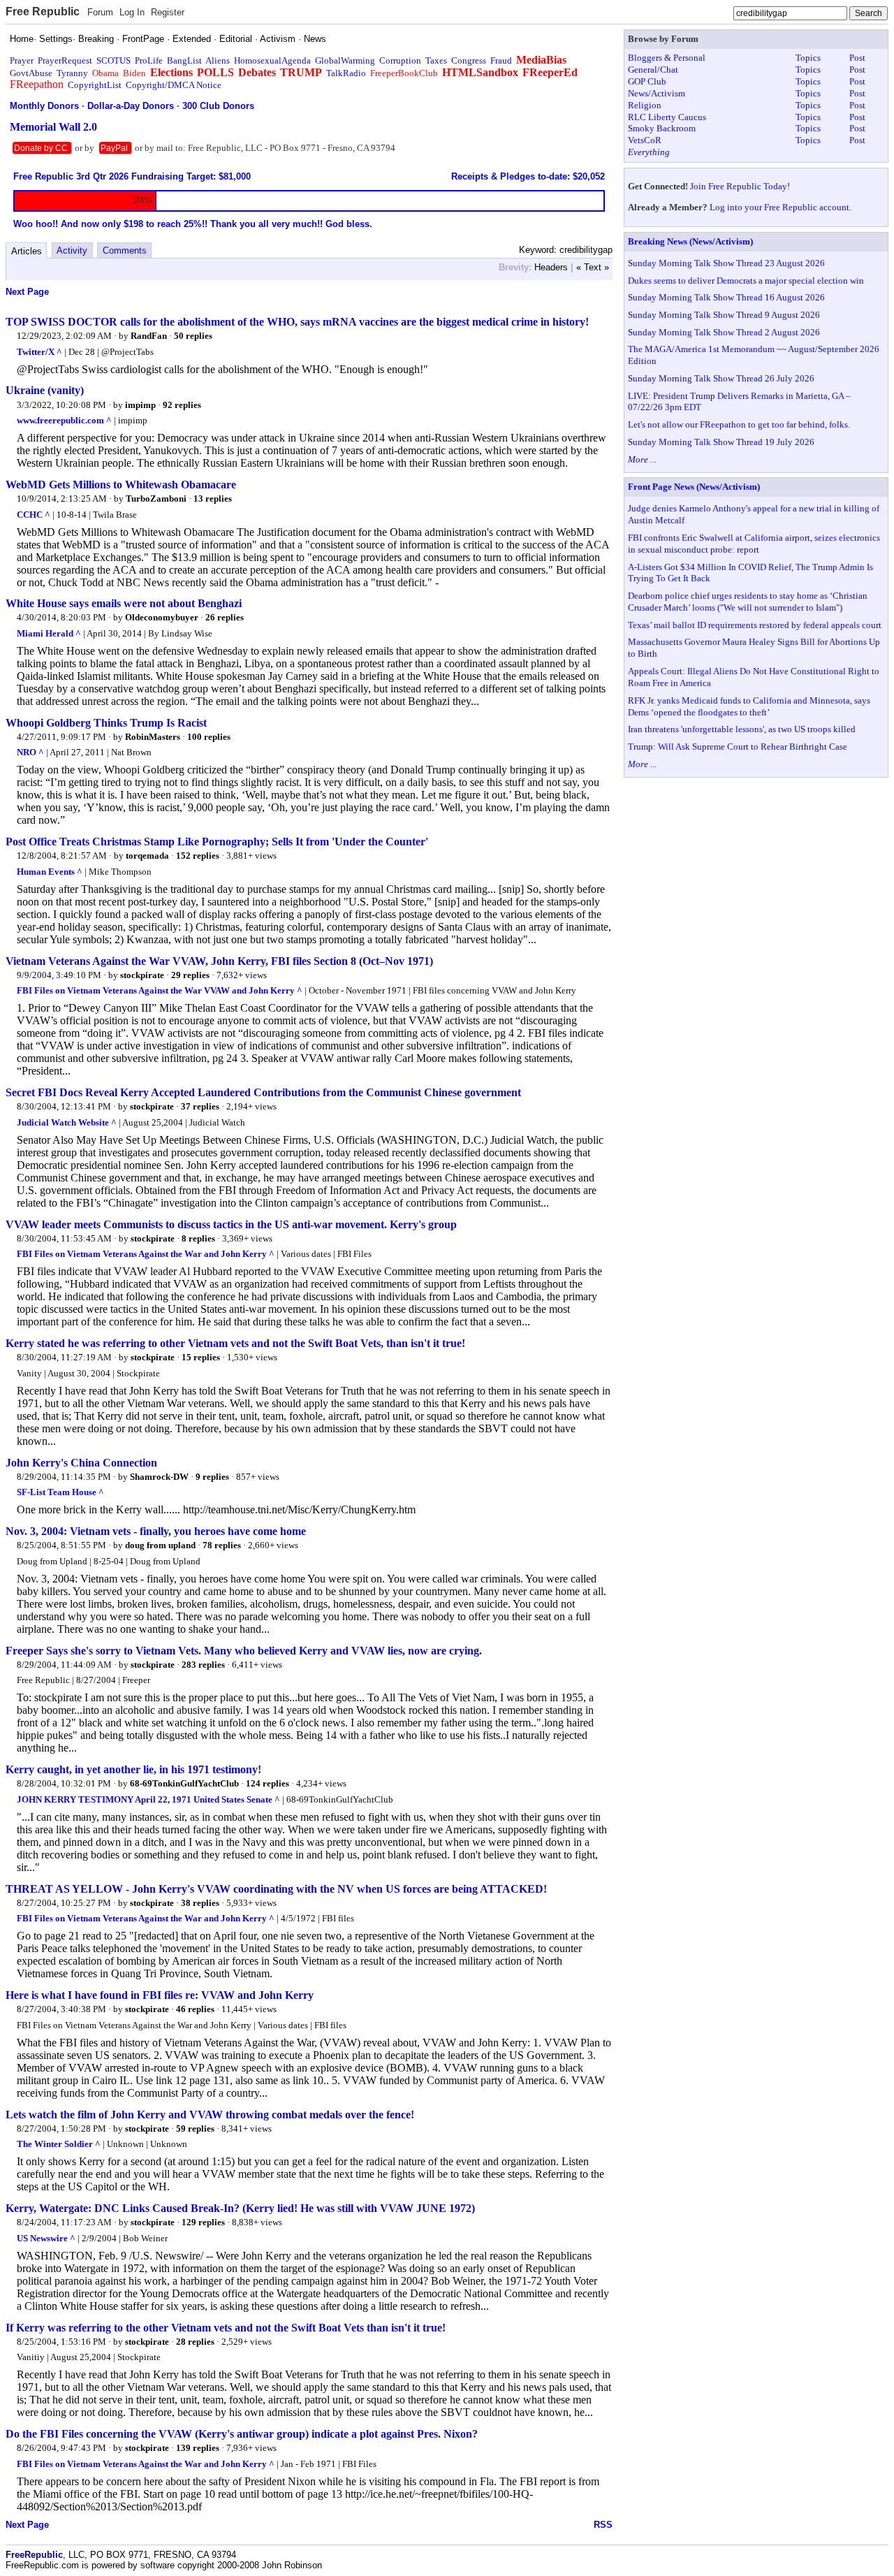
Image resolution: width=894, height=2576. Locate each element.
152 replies (198, 856)
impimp (140, 405)
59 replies (195, 2129)
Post (857, 58)
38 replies (200, 1903)
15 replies (201, 1357)
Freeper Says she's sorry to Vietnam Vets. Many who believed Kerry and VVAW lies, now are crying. (244, 1651)
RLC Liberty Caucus (667, 117)
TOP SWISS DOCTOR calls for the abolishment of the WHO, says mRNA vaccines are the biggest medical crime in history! (297, 322)
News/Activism (657, 93)
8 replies (198, 1238)
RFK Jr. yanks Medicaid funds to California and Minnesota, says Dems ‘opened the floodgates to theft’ (749, 706)
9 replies (212, 1477)
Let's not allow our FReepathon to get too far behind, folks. (739, 424)
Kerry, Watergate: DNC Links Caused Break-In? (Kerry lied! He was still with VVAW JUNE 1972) (240, 2208)
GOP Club (647, 81)
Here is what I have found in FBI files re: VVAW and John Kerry (160, 1995)
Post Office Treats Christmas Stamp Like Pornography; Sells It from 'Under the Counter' (217, 842)
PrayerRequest (65, 60)
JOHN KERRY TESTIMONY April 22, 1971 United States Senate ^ (148, 1799)
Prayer (22, 60)
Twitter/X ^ (39, 352)
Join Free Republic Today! (740, 186)
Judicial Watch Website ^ (67, 1122)
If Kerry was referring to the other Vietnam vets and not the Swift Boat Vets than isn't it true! (226, 2328)
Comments (125, 250)
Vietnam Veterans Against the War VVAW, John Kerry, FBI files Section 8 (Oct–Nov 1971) (219, 961)
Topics (808, 58)
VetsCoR (645, 140)
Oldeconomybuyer (162, 617)
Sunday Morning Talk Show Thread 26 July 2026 (721, 378)
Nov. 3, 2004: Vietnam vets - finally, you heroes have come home (156, 1531)
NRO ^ (30, 752)
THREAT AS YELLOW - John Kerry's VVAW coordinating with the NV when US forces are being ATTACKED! (276, 1889)
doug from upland (160, 1545)
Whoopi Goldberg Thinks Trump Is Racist (106, 723)
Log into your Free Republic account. (781, 207)
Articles (27, 251)
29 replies (190, 975)
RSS (603, 2525)
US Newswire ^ (46, 2238)
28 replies (195, 2342)
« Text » (593, 267)
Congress (469, 60)
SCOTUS (113, 60)
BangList (184, 60)
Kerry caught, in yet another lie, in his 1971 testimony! (133, 1769)
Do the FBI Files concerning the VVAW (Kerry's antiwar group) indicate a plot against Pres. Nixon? (242, 2434)
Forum (100, 12)
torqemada (147, 856)
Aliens (218, 60)
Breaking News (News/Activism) (690, 241)
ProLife (149, 60)
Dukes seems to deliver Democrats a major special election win (746, 281)
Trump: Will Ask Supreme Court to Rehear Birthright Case (738, 747)
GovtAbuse (31, 73)
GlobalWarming (345, 60)
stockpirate (142, 975)
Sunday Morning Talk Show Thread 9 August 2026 (724, 315)
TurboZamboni (156, 499)
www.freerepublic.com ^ (64, 420)
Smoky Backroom (662, 128)
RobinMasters (153, 737)
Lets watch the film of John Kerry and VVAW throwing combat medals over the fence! (210, 2115)
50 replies (193, 336)
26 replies (225, 617)
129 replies (203, 2222)
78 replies (222, 1545)
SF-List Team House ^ (60, 1492)
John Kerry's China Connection (81, 1463)
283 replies (203, 1665)
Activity (72, 250)
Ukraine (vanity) (45, 390)
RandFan (149, 336)
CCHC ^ (34, 515)
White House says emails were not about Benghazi (124, 603)
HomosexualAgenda (272, 60)
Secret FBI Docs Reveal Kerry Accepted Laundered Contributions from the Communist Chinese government (263, 1092)
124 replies (268, 1783)
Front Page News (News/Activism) (694, 487)
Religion (645, 105)
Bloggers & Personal (667, 58)
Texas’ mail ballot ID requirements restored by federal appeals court (755, 625)
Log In (132, 12)
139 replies (198, 2448)
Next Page (27, 292)
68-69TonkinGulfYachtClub (184, 1783)
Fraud (501, 60)
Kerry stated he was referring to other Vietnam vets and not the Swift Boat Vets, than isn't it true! (235, 1343)
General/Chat (653, 70)
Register (168, 12)
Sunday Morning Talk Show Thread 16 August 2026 (726, 297)
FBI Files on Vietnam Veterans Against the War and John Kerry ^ (146, 1254)
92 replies (182, 405)
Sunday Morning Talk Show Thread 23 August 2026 (726, 263)
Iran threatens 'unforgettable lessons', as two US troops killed (742, 729)
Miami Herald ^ (49, 633)
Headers (551, 267)
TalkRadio (346, 73)
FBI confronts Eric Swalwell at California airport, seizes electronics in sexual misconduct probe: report (754, 544)
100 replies (209, 737)
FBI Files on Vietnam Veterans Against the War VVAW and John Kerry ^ (160, 990)
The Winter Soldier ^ (59, 2144)
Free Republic (43, 12)
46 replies (195, 2009)
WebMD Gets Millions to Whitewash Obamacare (121, 485)
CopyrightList (95, 85)
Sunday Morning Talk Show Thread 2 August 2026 (724, 332)
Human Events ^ (50, 872)
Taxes (436, 60)
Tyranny (72, 73)
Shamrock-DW (159, 1477)
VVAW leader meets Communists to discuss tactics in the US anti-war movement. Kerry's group (231, 1224)
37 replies (200, 1106)
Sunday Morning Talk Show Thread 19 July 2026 (721, 442)
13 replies (213, 499)
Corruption (400, 60)
